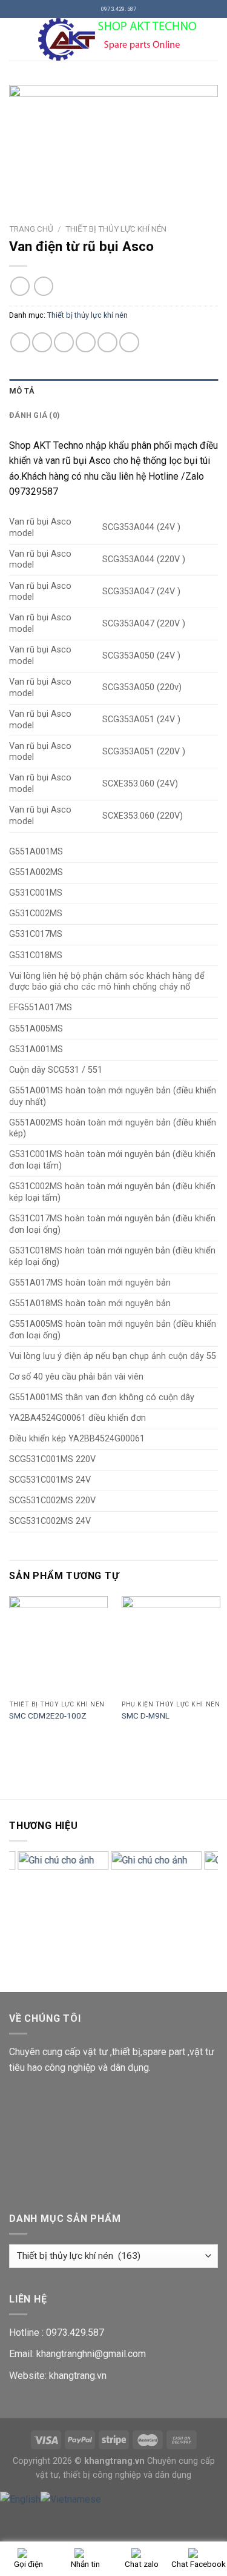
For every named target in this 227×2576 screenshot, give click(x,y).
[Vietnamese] (71, 2499)
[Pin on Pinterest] (107, 342)
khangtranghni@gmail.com (91, 2354)
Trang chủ (31, 229)
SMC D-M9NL (146, 1716)
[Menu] (16, 39)
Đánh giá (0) (35, 415)
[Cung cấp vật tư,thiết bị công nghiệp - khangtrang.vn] (121, 39)
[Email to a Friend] (86, 342)
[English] (20, 2499)
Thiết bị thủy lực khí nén (116, 229)
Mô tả (22, 391)
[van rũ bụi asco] (113, 142)
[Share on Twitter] (64, 342)
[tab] (113, 391)
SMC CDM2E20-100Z (48, 1716)
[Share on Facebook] (42, 342)
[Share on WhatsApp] (20, 342)
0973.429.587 (75, 2333)
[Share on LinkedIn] (129, 342)
